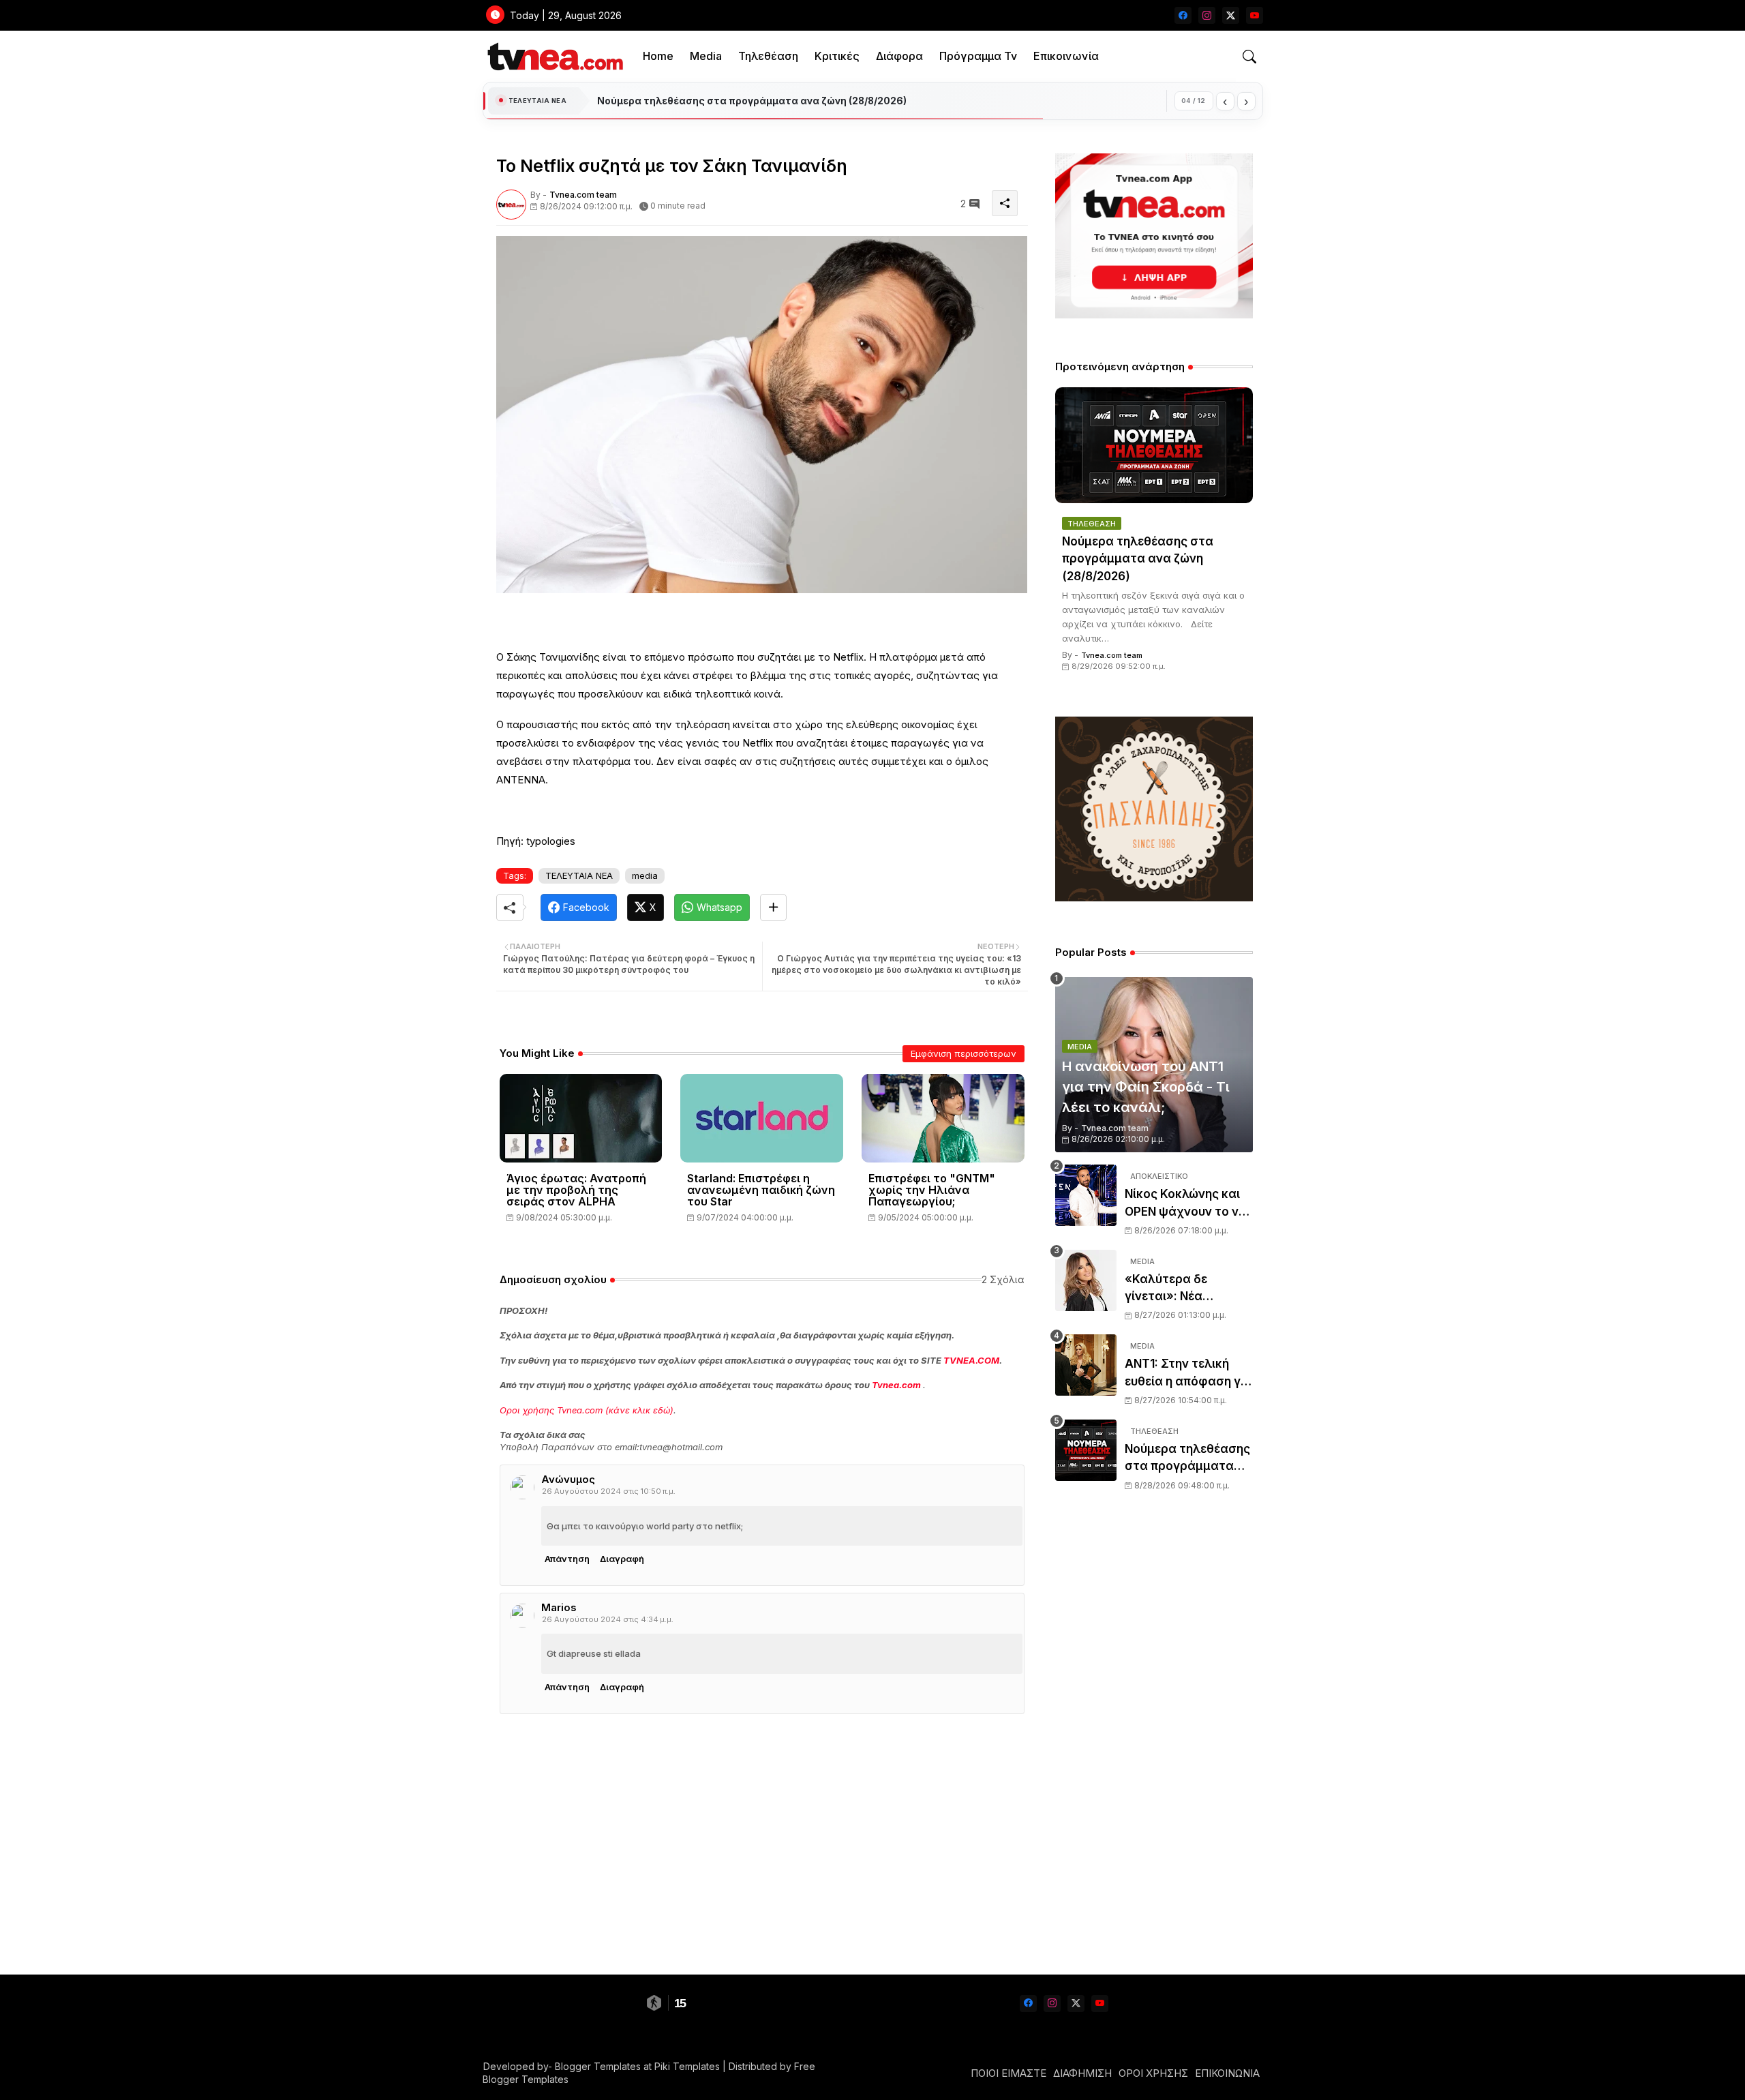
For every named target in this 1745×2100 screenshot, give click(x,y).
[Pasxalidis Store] (1154, 898)
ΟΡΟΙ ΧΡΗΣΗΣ (1153, 2073)
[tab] (658, 56)
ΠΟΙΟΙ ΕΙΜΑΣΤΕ (1008, 2073)
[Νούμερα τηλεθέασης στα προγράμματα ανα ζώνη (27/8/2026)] (1086, 1450)
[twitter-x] (1231, 15)
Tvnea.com (896, 1385)
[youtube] (1255, 15)
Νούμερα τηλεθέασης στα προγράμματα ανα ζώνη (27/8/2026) (1187, 1459)
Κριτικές (837, 56)
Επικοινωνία (1066, 56)
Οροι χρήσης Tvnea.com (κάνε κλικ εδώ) (587, 1410)
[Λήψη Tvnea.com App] (1154, 236)
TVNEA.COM (971, 1360)
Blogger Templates (598, 2066)
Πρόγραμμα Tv (978, 56)
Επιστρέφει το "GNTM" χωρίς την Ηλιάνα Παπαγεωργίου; (932, 1190)
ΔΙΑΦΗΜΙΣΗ (1082, 2073)
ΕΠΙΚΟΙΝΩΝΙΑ (1227, 2073)
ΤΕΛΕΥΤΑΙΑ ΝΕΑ (579, 875)
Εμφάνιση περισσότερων (963, 1053)
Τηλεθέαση (768, 56)
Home (658, 56)
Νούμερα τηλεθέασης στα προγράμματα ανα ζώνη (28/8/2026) (1138, 559)
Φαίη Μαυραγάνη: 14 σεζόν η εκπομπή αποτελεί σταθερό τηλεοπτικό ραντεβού (791, 101)
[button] (1249, 57)
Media (706, 56)
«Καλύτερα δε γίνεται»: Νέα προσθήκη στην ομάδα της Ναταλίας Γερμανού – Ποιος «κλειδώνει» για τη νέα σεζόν (1186, 1289)
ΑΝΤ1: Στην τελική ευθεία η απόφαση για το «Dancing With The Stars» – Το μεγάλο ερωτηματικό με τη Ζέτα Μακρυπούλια (1188, 1374)
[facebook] (1183, 15)
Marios (559, 1607)
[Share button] (773, 907)
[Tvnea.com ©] (554, 56)
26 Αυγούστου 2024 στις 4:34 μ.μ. (608, 1619)
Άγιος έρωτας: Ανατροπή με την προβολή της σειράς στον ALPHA (576, 1190)
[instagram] (1207, 15)
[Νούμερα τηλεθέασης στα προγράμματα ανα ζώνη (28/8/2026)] (1154, 445)
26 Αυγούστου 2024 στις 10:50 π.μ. (609, 1491)
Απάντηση (567, 1559)
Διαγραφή (622, 1559)
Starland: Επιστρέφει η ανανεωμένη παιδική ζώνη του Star (761, 1190)
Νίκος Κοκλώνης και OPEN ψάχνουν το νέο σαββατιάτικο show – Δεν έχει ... (1188, 1204)
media (645, 875)
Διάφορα (899, 56)
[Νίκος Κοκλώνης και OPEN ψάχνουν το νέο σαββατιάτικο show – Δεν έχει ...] (1086, 1195)
